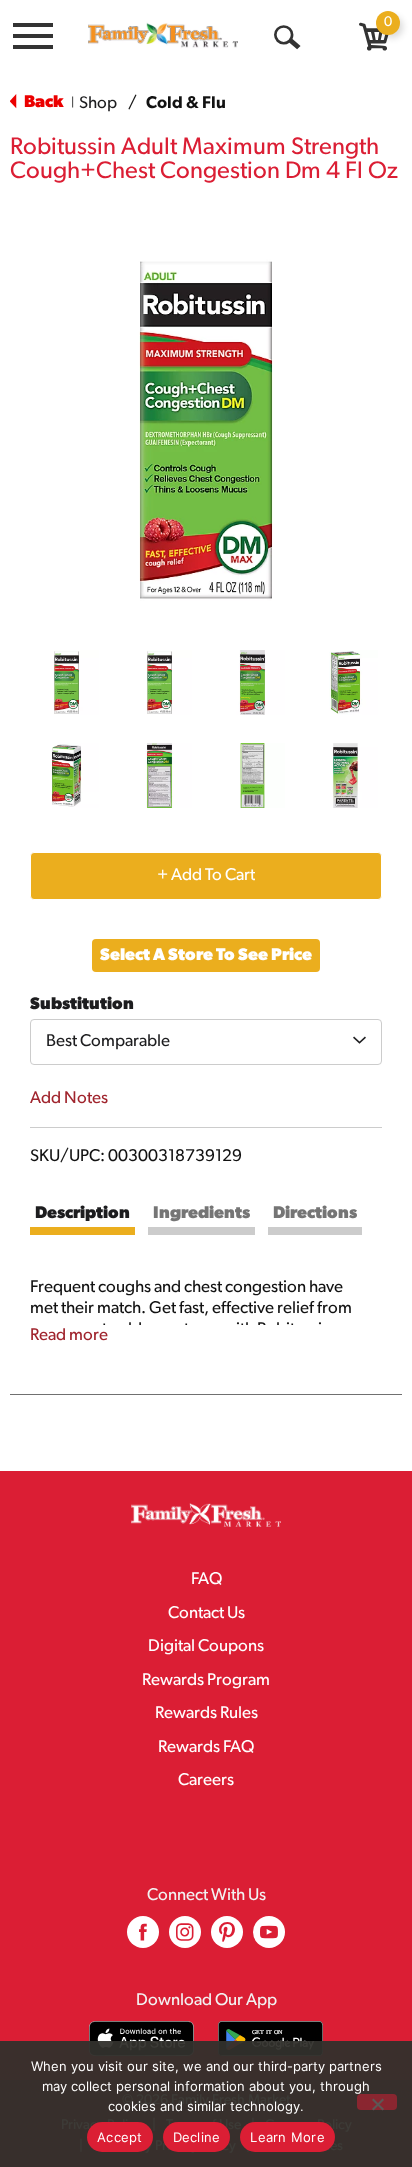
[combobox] (206, 1042)
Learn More (287, 2137)
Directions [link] (315, 1213)
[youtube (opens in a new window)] (269, 1939)
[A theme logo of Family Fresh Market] (163, 35)
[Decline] (377, 2102)
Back (42, 102)
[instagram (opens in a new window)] (185, 1939)
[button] (66, 682)
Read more (69, 1335)
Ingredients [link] (201, 1213)
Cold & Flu (186, 103)
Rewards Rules (206, 1713)
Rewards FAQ (206, 1747)
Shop (98, 103)
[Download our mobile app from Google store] (270, 2038)
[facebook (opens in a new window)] (143, 1939)
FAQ (206, 1579)
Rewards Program (206, 1680)
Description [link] (82, 1213)
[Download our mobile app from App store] (141, 2038)
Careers (206, 1780)
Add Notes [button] (69, 1098)
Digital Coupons (206, 1646)
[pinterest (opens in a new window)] (227, 1939)
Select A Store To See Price (206, 955)
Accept (120, 2137)
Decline (197, 2137)
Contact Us (206, 1613)
